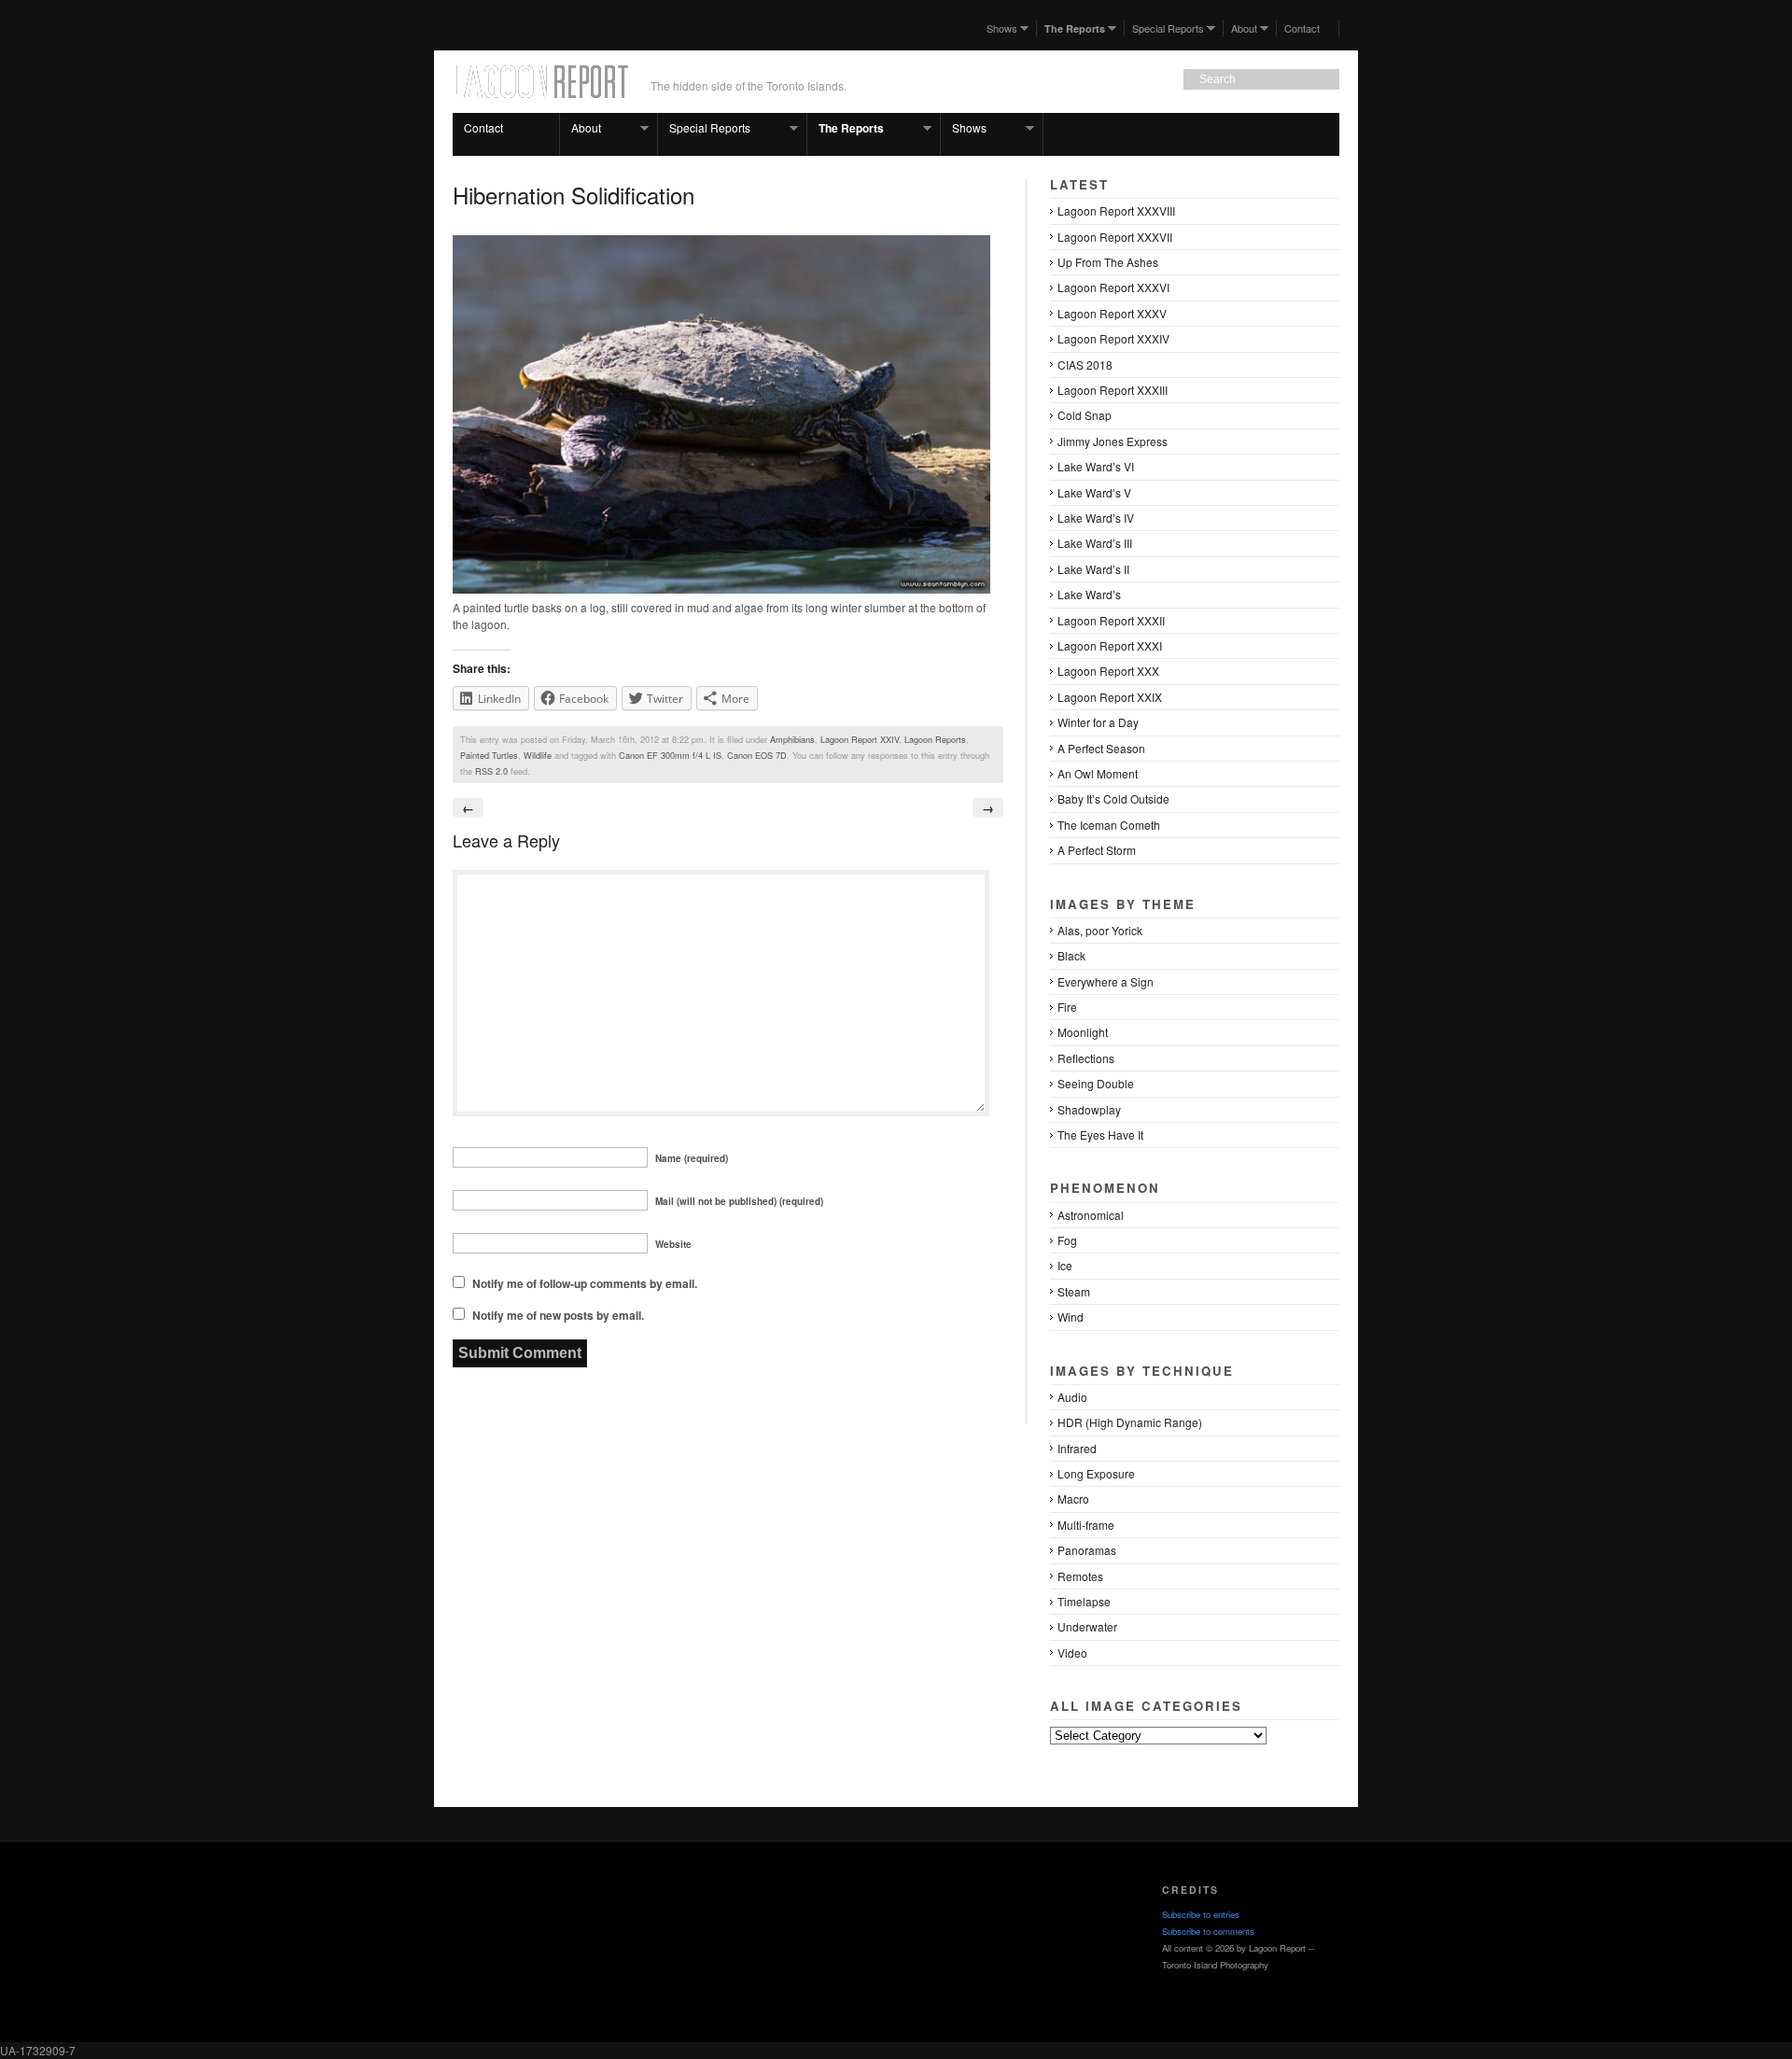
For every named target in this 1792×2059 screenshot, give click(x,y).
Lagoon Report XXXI (1110, 645)
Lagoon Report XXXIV (1113, 338)
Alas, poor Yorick (1100, 930)
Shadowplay (1089, 1109)
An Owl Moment (1098, 773)
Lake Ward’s (1089, 594)
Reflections (1086, 1058)
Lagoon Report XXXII (1111, 620)
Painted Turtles (489, 755)
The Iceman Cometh (1109, 825)
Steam (1074, 1291)
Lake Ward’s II (1093, 569)
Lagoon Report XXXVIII (1116, 210)
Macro (1073, 1499)
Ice (1065, 1265)
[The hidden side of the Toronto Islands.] (540, 92)
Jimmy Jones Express (1113, 441)
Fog (1067, 1240)
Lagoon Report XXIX (1110, 697)
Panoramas (1087, 1550)
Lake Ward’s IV (1096, 518)
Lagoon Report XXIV (860, 739)
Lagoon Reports (935, 739)
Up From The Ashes (1108, 262)
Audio (1072, 1397)
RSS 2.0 (491, 771)
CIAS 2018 (1085, 364)
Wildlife (538, 755)
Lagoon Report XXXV (1112, 313)
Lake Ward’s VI (1096, 466)
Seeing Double (1096, 1083)
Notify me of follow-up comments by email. (585, 1283)
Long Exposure (1096, 1473)
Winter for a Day (1098, 722)
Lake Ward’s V (1094, 492)
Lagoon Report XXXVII (1115, 237)
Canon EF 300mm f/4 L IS (670, 755)
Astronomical (1091, 1215)
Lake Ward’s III (1095, 543)
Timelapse (1084, 1601)
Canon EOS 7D (757, 755)
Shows (998, 28)
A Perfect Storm (1097, 850)
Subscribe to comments (1208, 1931)
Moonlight (1083, 1032)
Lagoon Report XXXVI (1113, 287)
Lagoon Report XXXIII (1113, 390)
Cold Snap (1085, 415)
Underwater (1087, 1626)
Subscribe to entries (1201, 1914)
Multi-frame (1086, 1525)
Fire (1067, 1007)
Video (1072, 1653)
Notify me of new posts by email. (558, 1315)
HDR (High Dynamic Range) (1130, 1422)
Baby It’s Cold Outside (1113, 798)
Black (1071, 955)
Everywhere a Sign (1106, 981)
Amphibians (792, 739)
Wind (1071, 1317)
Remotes (1080, 1576)
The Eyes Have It (1100, 1135)
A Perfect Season (1101, 748)
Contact (1302, 28)
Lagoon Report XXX (1108, 671)
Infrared (1077, 1448)
